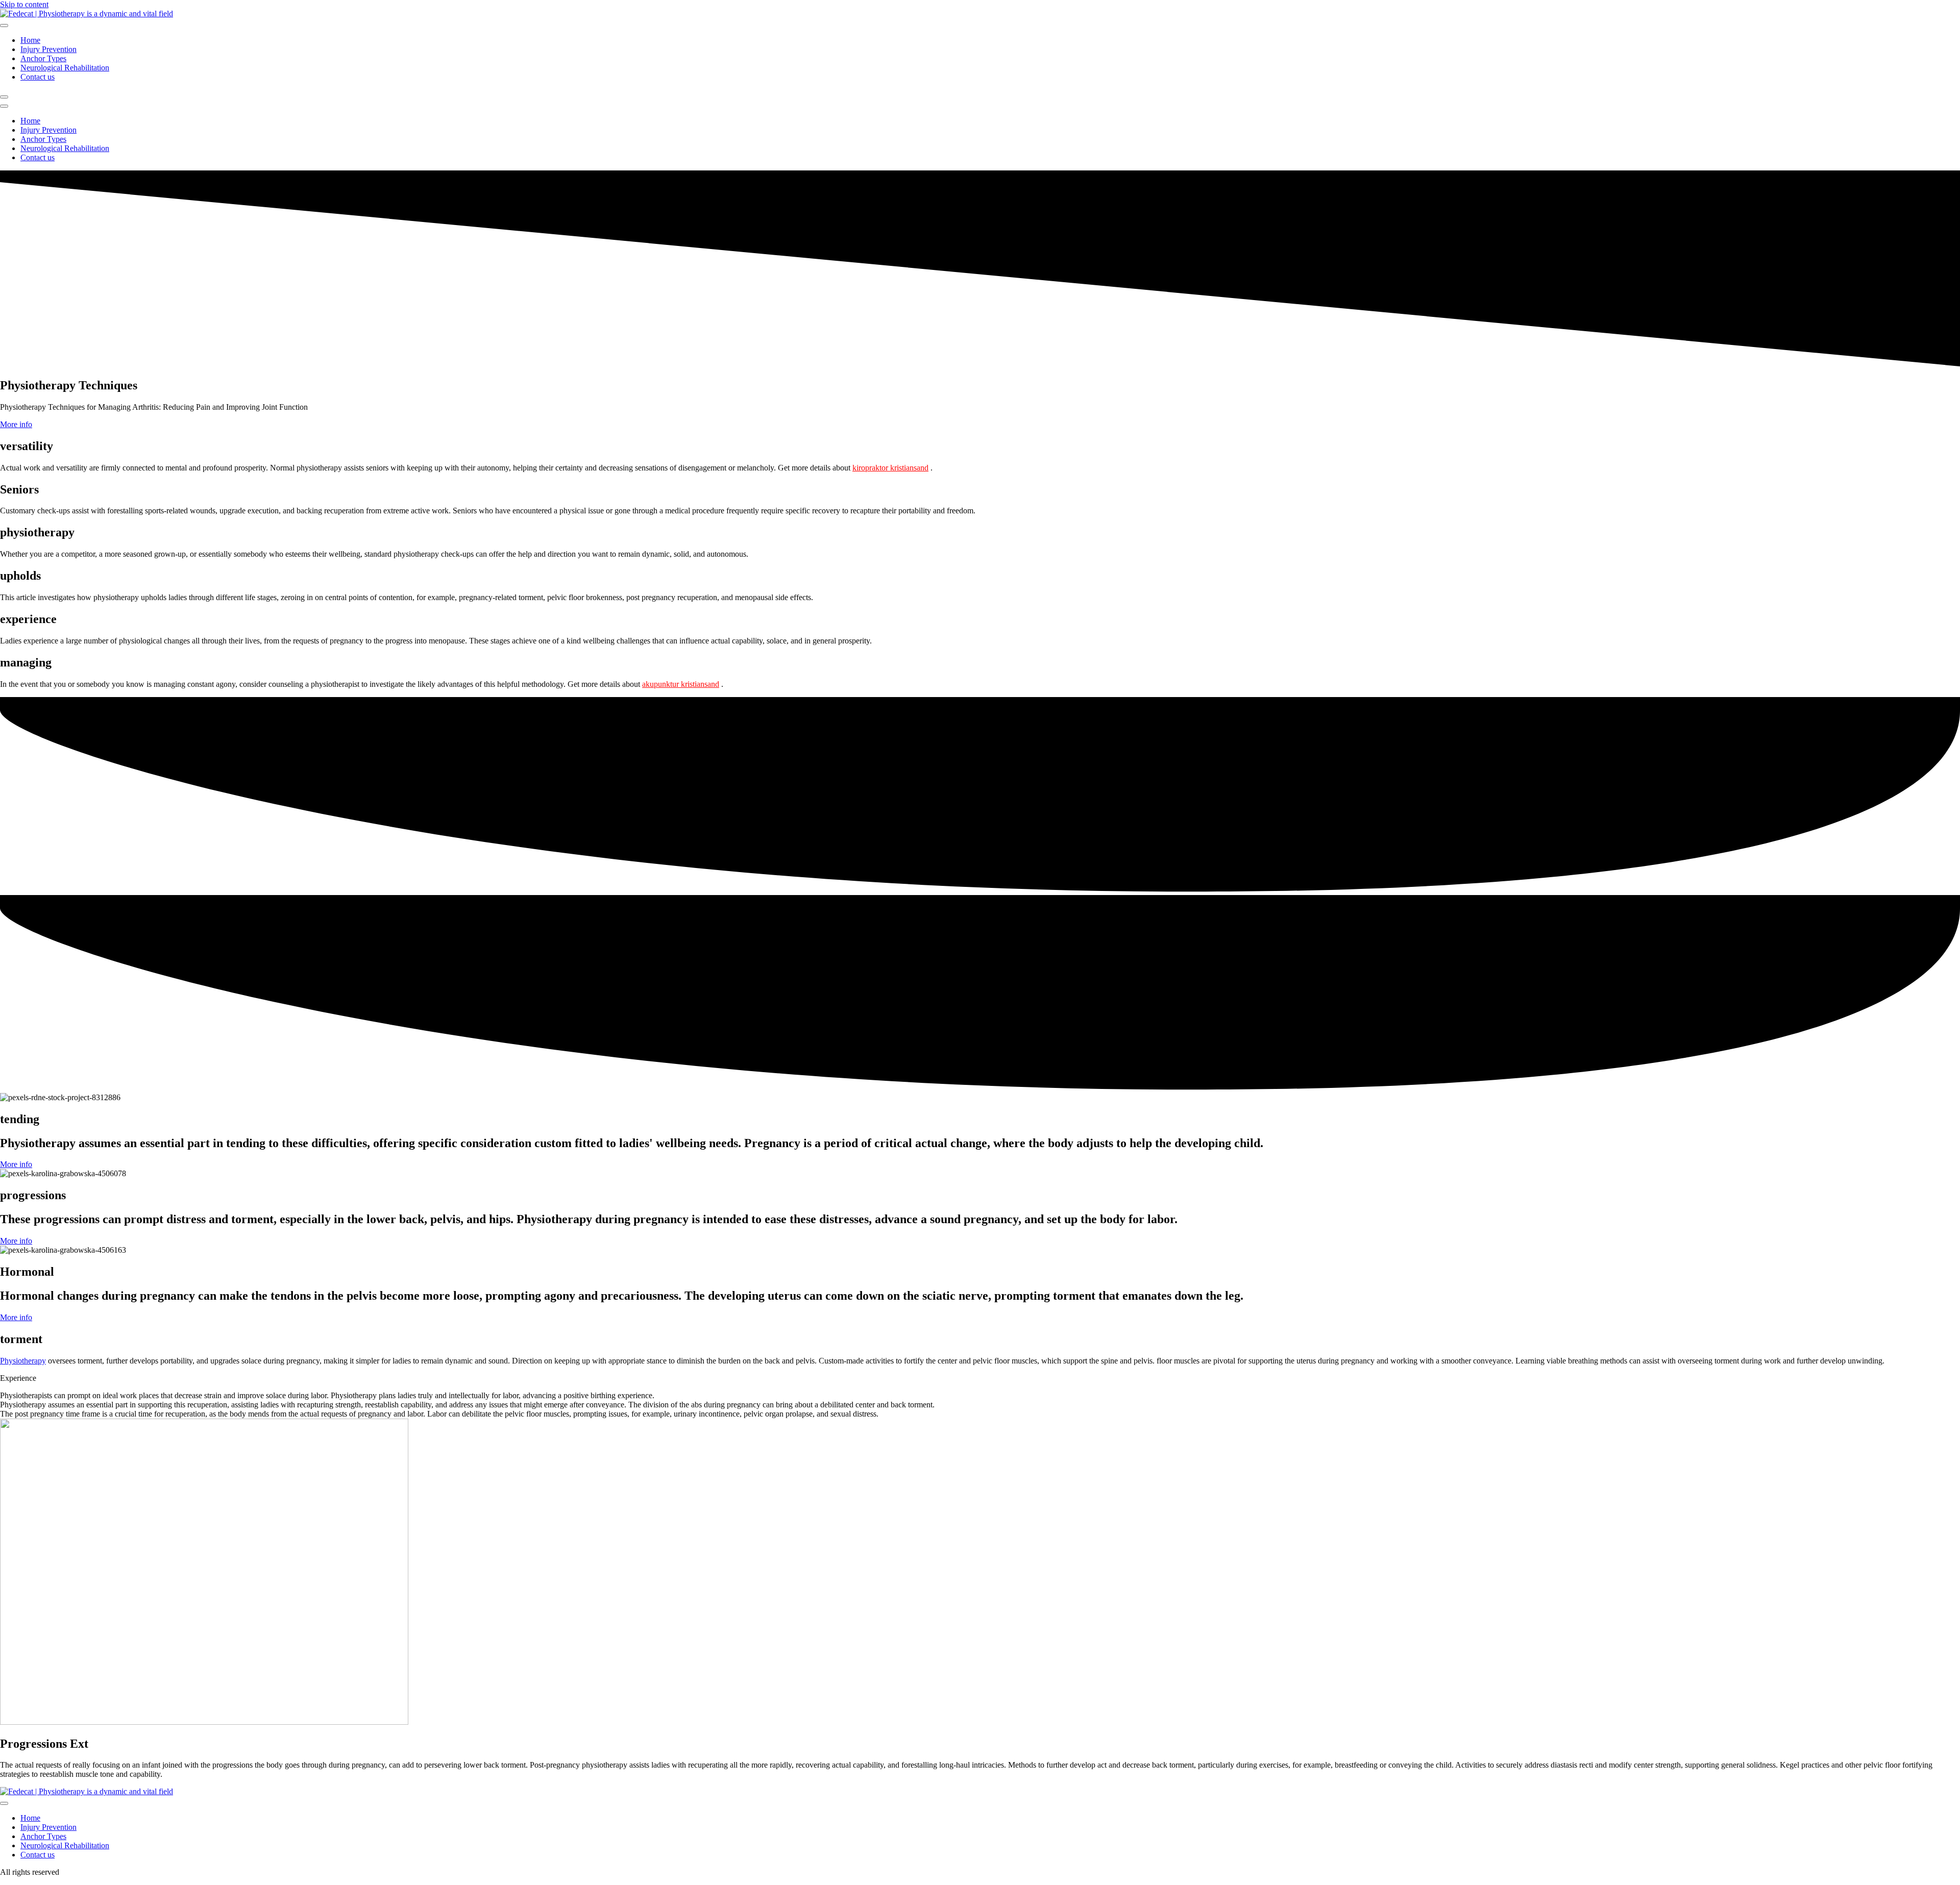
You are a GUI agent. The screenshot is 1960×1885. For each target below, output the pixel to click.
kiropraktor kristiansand (890, 468)
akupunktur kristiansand (681, 684)
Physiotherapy (23, 1361)
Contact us (38, 77)
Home (30, 40)
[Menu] (4, 97)
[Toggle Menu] (4, 26)
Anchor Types (43, 58)
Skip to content (24, 4)
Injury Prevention (48, 49)
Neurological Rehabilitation (65, 68)
